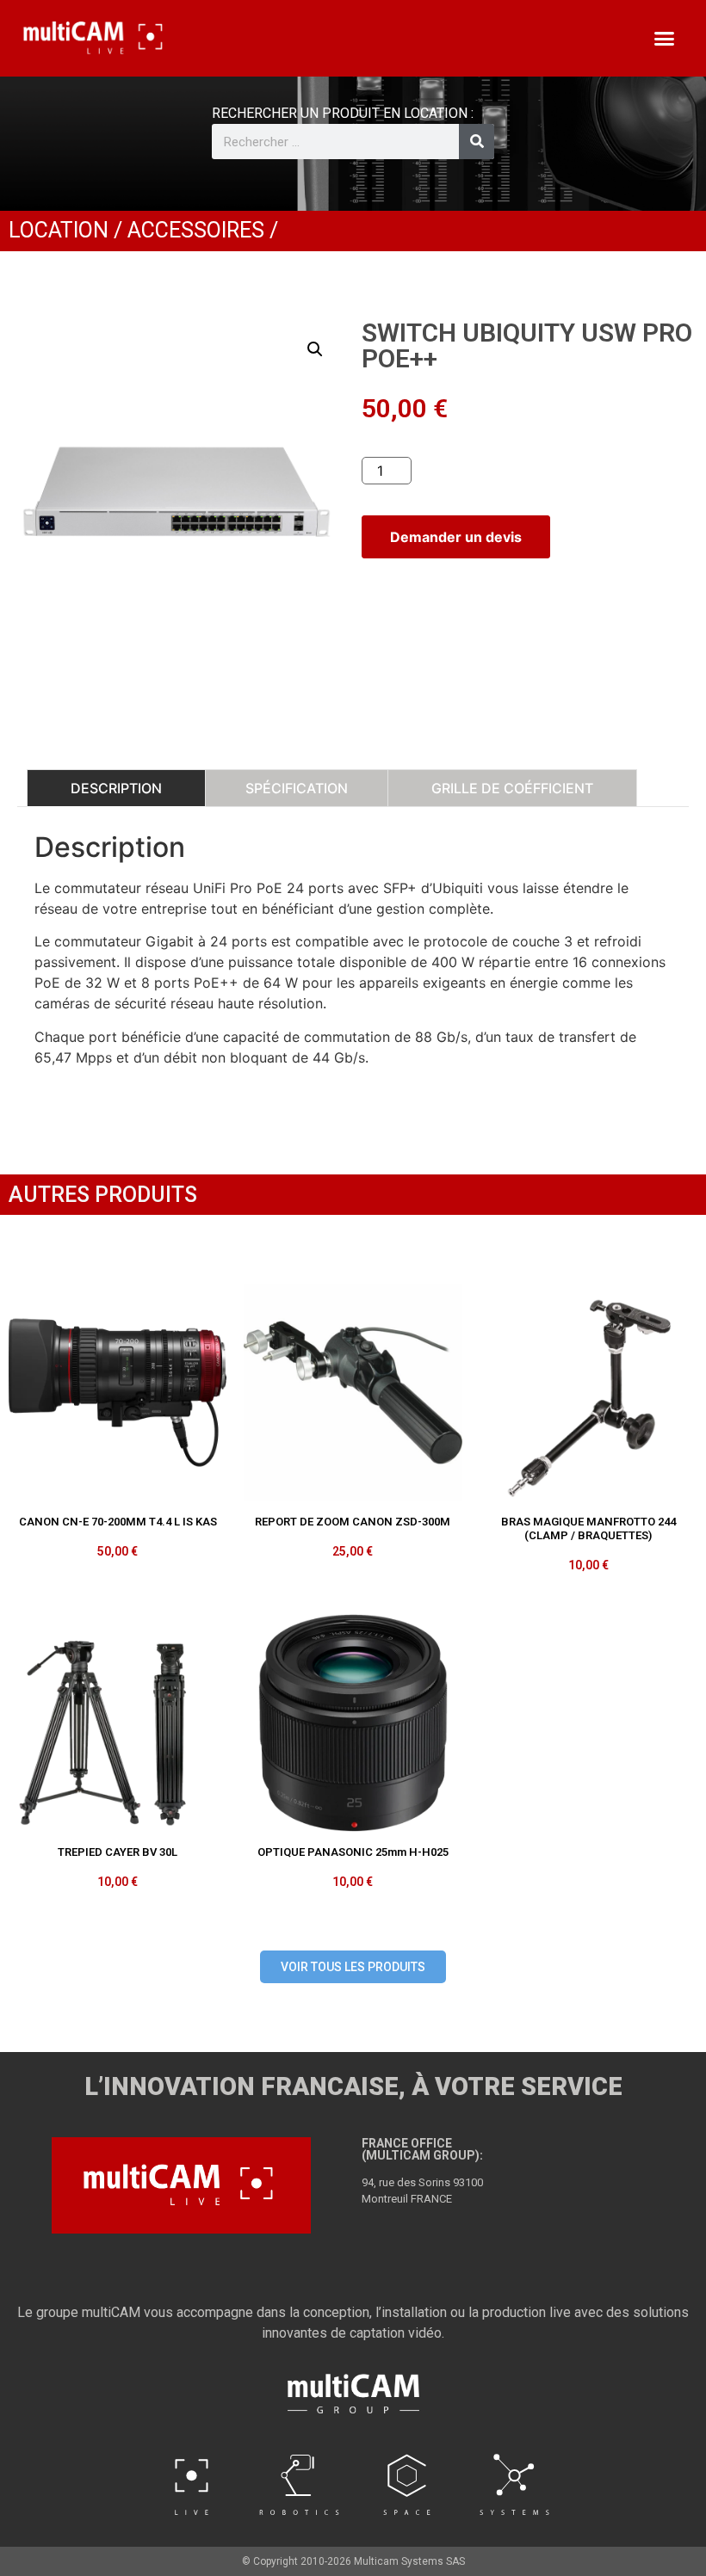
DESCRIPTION (116, 788)
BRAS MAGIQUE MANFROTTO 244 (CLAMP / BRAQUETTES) (588, 1528)
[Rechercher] (477, 142)
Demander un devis (456, 537)
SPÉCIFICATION (297, 788)
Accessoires (196, 230)
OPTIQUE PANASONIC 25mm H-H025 (353, 1852)
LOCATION (59, 230)
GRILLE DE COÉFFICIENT (512, 788)
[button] (664, 39)
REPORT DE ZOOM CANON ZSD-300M (353, 1522)
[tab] (116, 788)
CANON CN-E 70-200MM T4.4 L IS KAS (118, 1522)
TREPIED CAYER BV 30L (118, 1852)
